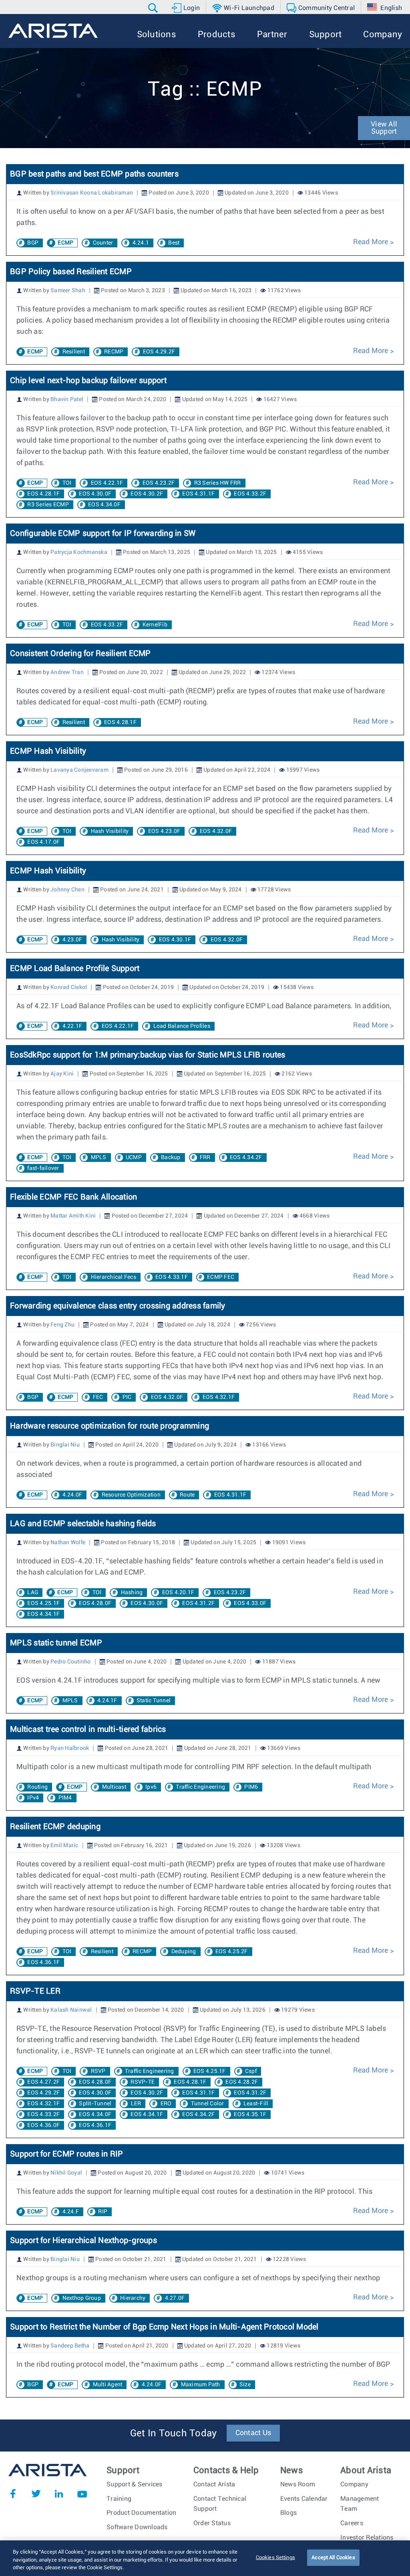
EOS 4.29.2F (159, 352)
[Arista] (53, 31)
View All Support (384, 128)
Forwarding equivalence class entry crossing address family (118, 1306)
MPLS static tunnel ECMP (56, 1643)
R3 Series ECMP (48, 505)
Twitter (36, 2494)
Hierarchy (133, 2298)
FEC (98, 1397)
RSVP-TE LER (35, 1991)
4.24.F (71, 2212)
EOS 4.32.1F (219, 1397)
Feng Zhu (62, 1325)
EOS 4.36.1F (43, 1962)
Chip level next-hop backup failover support (88, 381)
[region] (205, 2558)
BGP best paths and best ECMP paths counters (94, 174)
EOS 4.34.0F (104, 505)
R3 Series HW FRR (218, 483)
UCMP (134, 1158)
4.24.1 (141, 243)
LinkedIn (59, 2494)
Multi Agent (108, 2385)
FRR (205, 1158)
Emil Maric (64, 1846)
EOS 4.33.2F (250, 494)
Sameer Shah (68, 291)
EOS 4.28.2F (242, 2082)
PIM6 (251, 1787)
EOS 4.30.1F (175, 940)
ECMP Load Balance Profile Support (75, 969)
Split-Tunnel (95, 2104)
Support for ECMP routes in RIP (67, 2154)
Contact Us (253, 2433)
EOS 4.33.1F (172, 1277)
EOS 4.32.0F (216, 831)
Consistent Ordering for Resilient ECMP (80, 654)
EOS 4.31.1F (198, 494)
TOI (67, 483)
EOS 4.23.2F (159, 483)
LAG (33, 1593)
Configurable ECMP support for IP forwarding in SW (103, 534)
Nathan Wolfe (68, 1543)
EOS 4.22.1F (107, 483)
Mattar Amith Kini (73, 1216)
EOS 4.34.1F (43, 1614)
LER (136, 2104)
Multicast (114, 1787)
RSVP (98, 2071)
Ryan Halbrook (70, 1748)
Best (174, 243)
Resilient (74, 352)
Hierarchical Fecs (114, 1277)
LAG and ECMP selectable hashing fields (83, 1524)
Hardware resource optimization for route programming (110, 1426)
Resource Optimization (131, 1495)
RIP (103, 2212)
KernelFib (155, 625)
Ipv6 (151, 1787)
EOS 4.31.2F (198, 1603)
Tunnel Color (208, 2104)
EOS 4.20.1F (178, 1593)
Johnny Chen (67, 890)
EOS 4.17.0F (43, 842)
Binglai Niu (65, 1445)
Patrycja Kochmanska (79, 552)
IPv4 (33, 1798)
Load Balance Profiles (182, 1026)
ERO (166, 2104)
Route (187, 1495)
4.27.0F (175, 2298)
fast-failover (43, 1168)
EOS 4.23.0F (164, 831)
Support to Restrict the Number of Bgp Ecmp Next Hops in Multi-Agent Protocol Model (164, 2327)
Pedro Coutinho (71, 1662)
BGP (33, 243)
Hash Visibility (110, 831)
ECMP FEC (221, 1277)
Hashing (132, 1593)
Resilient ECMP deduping (55, 1827)
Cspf (251, 2071)
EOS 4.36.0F (43, 2125)
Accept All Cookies (333, 2557)
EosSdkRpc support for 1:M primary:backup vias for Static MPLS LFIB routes (149, 1055)
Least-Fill (256, 2104)
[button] (154, 8)
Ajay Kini (62, 1074)
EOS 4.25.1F (43, 1603)
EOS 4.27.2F (43, 2082)
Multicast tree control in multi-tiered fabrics (88, 1729)
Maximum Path (201, 2385)
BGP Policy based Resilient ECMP (71, 272)
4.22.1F (72, 1026)
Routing (37, 1787)
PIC (127, 1397)
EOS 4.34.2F (246, 1158)
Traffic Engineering (200, 1787)
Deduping (184, 1952)
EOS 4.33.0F (250, 1603)
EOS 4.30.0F (95, 494)
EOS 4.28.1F (43, 494)
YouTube (82, 2494)
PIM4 (65, 1798)
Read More (372, 242)
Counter (103, 243)
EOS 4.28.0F (95, 1603)
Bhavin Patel (67, 399)
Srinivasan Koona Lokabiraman (92, 193)
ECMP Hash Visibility (48, 751)
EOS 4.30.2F (147, 494)
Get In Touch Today (174, 2434)
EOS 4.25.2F (232, 1952)
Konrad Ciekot (69, 987)
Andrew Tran (67, 672)
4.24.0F (72, 1495)
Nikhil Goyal (66, 2173)
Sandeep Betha (70, 2346)
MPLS (99, 1158)
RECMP (114, 352)
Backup (171, 1158)
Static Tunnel (154, 1701)
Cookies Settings (275, 2557)
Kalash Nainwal (71, 2010)
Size (245, 2385)
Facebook (13, 2494)
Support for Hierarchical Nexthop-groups (83, 2241)
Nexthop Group (82, 2298)
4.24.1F (107, 1701)
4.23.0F (72, 940)
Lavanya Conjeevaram (79, 770)
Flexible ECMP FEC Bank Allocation (73, 1197)
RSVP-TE (143, 2082)
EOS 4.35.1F (250, 2115)
